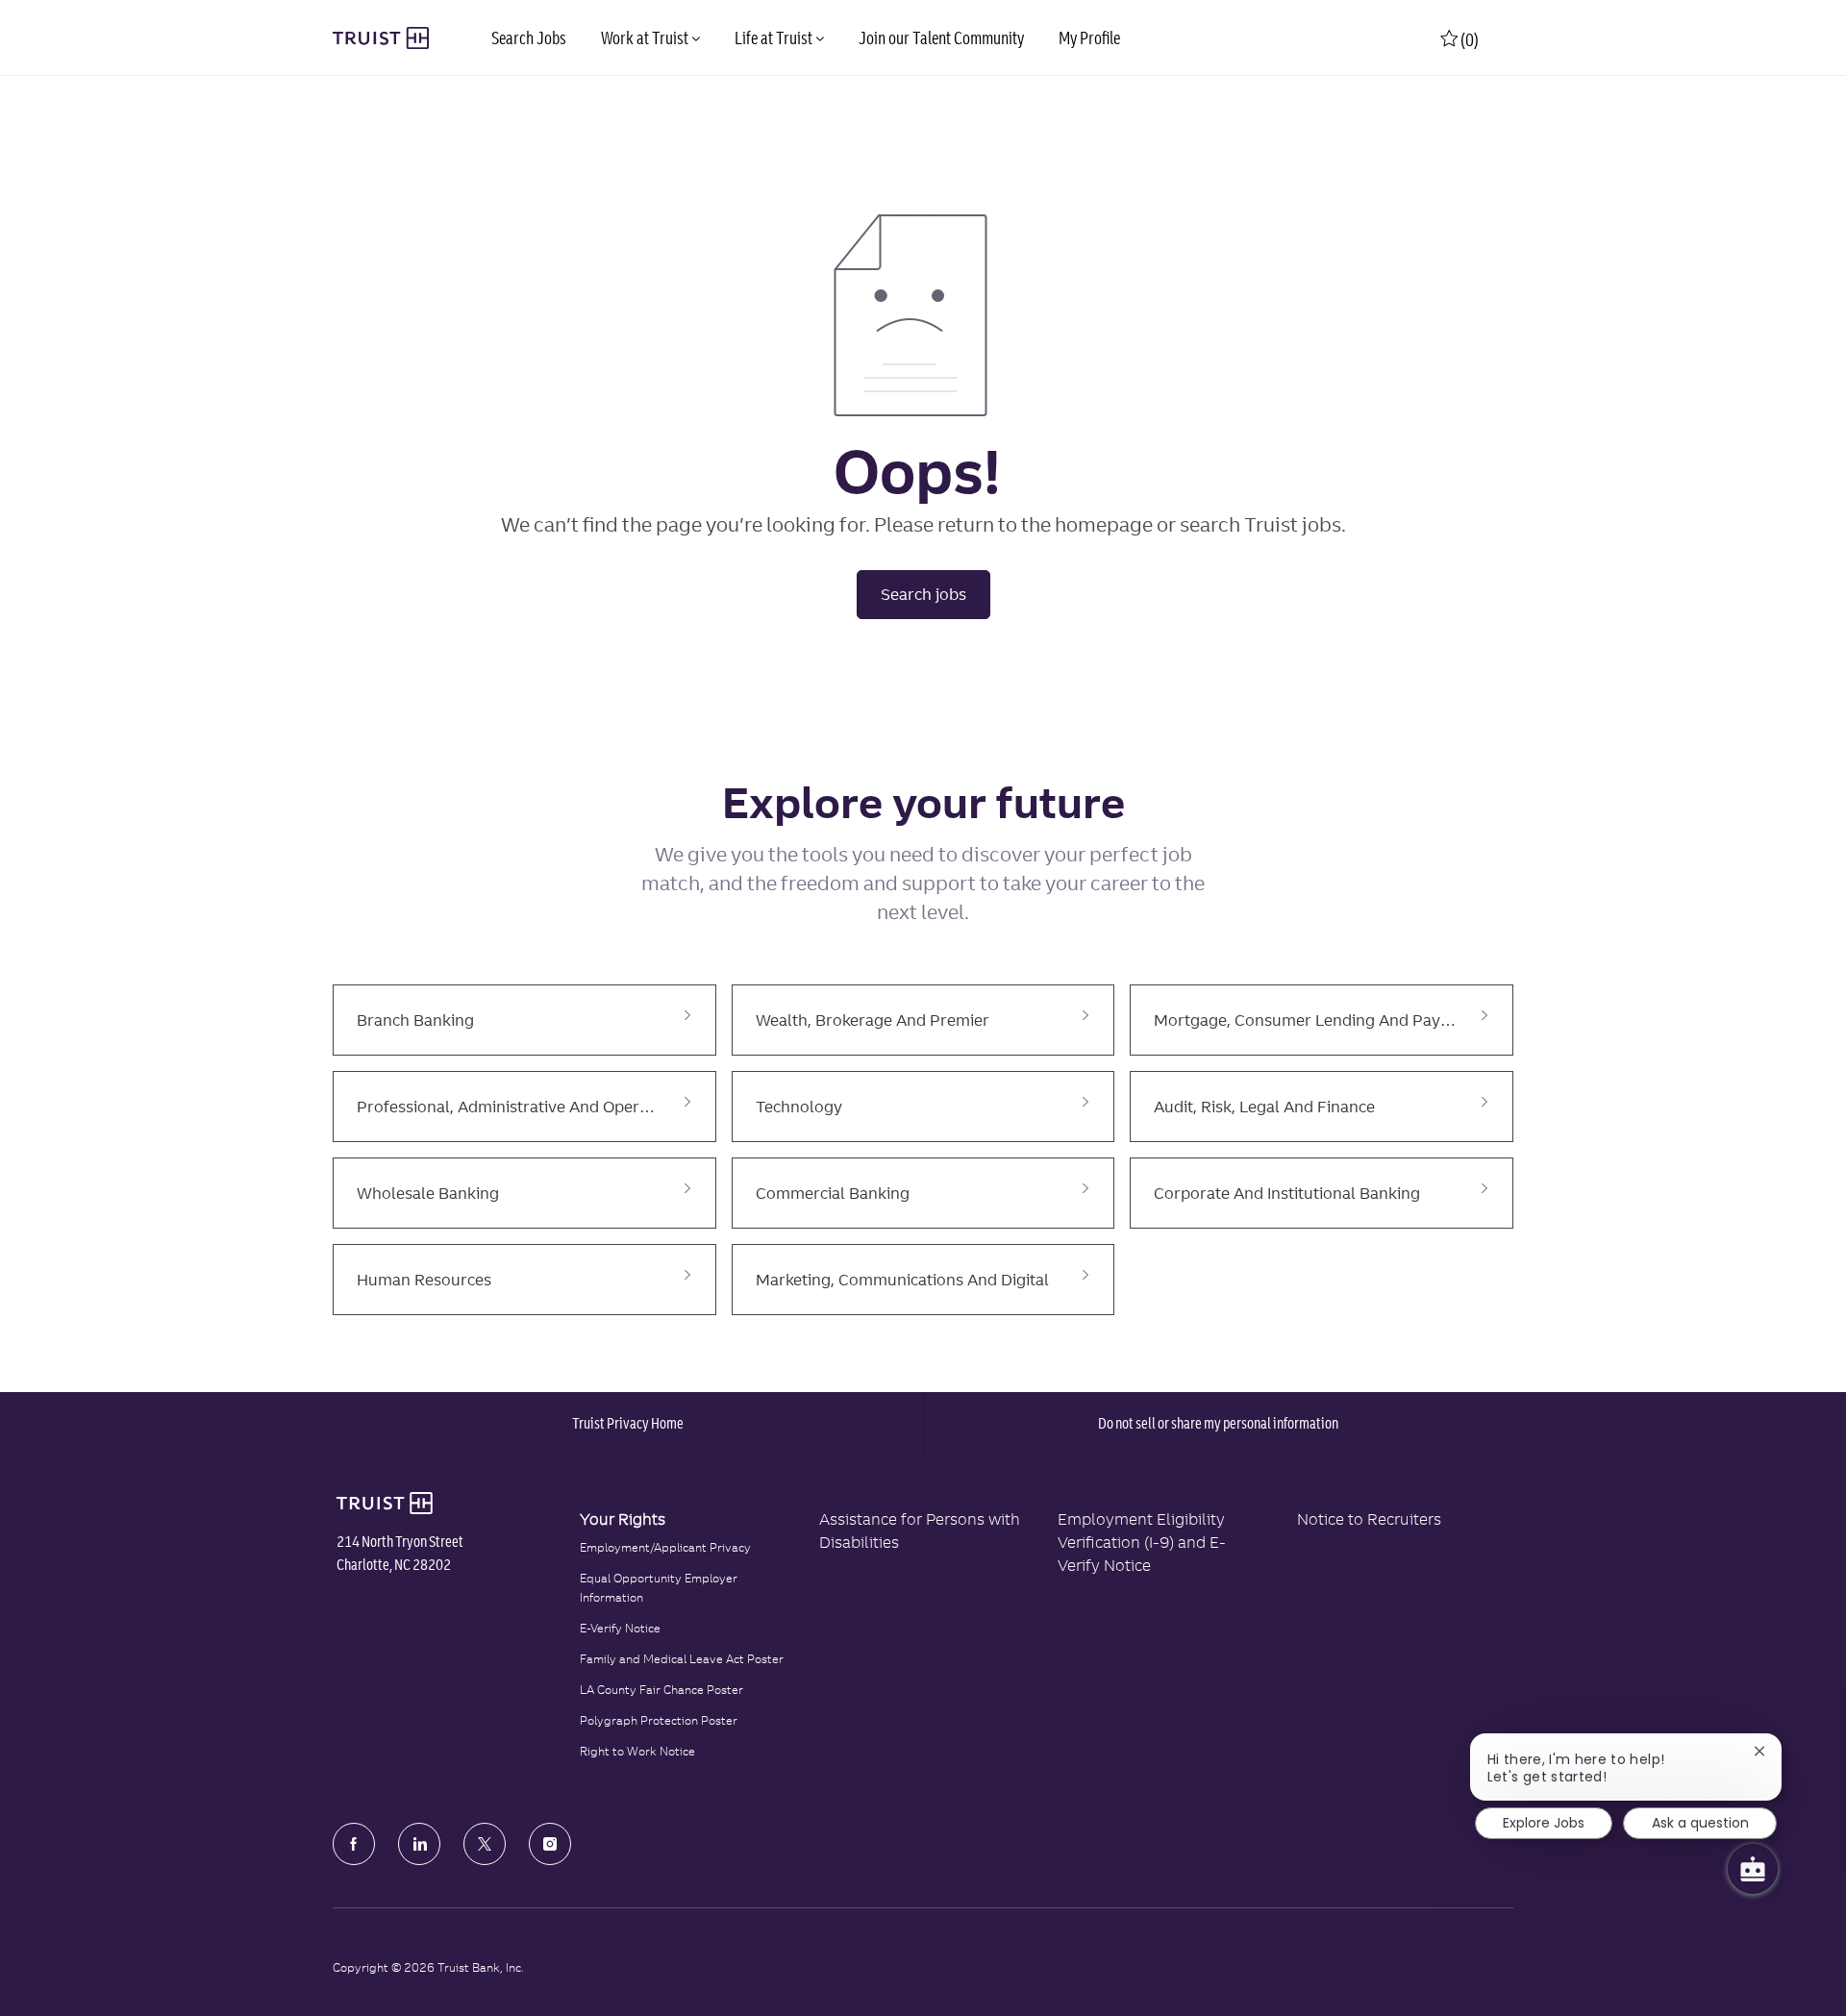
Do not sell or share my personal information (1218, 1423)
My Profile (1089, 38)
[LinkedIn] (419, 1844)
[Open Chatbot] (1753, 1869)
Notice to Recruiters (1369, 1519)
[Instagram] (550, 1844)
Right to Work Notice (637, 1751)
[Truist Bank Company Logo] (381, 38)
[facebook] (354, 1844)
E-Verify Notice (620, 1628)
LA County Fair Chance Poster (661, 1690)
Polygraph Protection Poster (659, 1720)
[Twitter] (485, 1844)
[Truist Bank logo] (385, 1504)
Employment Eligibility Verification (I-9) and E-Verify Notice (1142, 1542)
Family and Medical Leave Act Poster (682, 1659)
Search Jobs (529, 38)
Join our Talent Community (941, 38)
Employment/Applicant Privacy (665, 1547)
